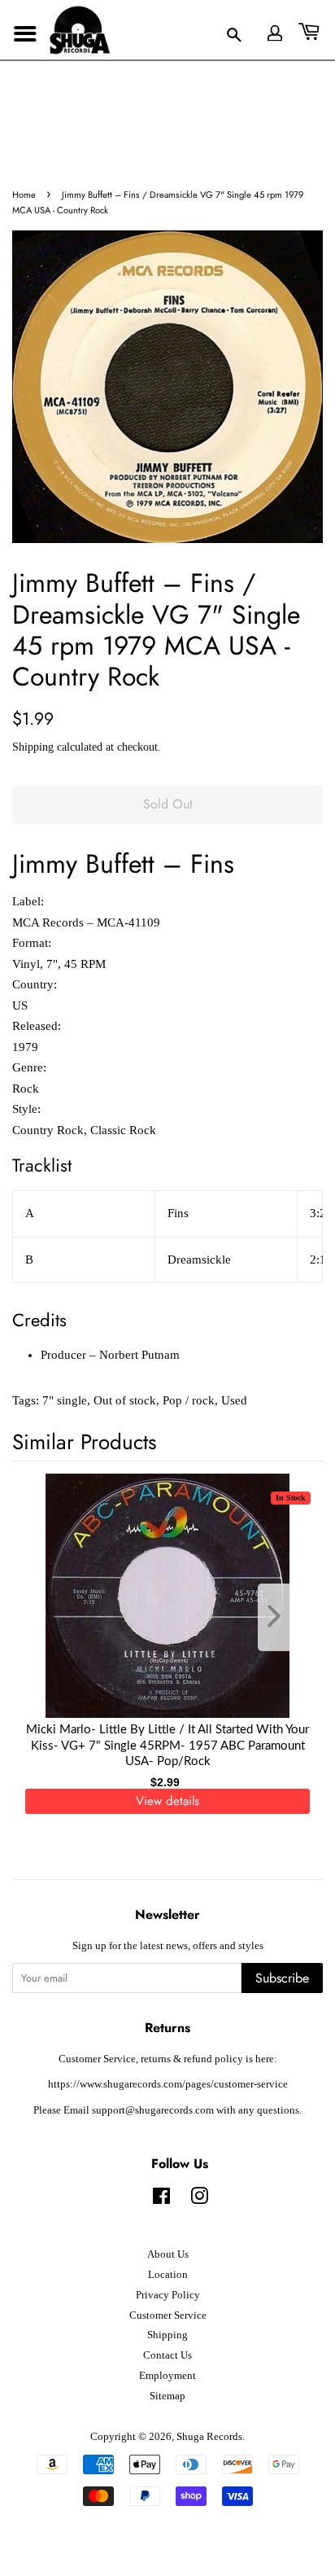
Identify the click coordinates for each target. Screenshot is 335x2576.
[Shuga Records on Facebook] (161, 2200)
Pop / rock (189, 1400)
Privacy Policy (168, 2295)
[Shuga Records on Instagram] (199, 2200)
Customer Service (168, 2315)
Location (168, 2275)
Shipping (33, 747)
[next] (284, 1617)
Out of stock (125, 1400)
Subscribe (282, 1978)
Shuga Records (209, 2437)
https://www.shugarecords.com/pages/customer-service (168, 2084)
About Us (168, 2254)
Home (24, 195)
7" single (65, 1400)
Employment (167, 2376)
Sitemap (167, 2396)
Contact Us (167, 2355)
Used (234, 1400)
